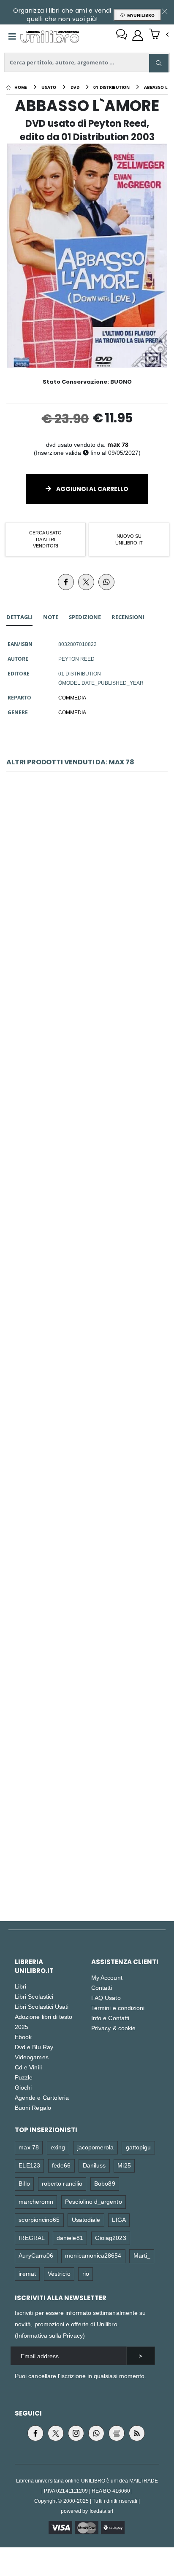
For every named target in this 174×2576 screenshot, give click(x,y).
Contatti (102, 1987)
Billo (24, 2183)
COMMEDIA (72, 697)
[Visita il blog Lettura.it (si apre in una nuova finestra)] (117, 2433)
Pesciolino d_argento (93, 2201)
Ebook (23, 2037)
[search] (159, 63)
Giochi (23, 2087)
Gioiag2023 (111, 2238)
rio (86, 2273)
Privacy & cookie (113, 2028)
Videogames (32, 2057)
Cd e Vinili (28, 2067)
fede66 (61, 2165)
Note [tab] (51, 617)
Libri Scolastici (34, 1996)
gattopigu (139, 2147)
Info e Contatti (110, 2018)
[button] (159, 35)
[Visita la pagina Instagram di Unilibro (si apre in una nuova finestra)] (76, 2433)
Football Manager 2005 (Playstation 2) (87, 1457)
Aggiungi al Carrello (92, 489)
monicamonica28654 (93, 2255)
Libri (20, 1986)
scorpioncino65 (39, 2220)
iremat (27, 2273)
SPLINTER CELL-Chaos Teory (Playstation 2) (87, 1645)
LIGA (119, 2220)
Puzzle (24, 2077)
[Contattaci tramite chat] (122, 35)
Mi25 (124, 2165)
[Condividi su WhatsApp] (106, 582)
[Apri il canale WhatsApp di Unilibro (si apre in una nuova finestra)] (96, 2433)
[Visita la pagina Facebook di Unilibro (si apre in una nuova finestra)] (35, 2433)
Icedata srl (102, 2511)
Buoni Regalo (33, 2108)
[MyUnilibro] (138, 35)
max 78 (118, 444)
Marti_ (142, 2255)
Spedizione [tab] (85, 617)
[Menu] (12, 37)
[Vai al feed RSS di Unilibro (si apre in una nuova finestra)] (137, 2433)
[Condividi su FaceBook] (66, 582)
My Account (107, 1977)
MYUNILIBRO (140, 15)
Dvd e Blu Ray (34, 2047)
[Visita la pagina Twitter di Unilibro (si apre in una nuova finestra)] (56, 2433)
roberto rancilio (62, 2183)
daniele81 (70, 2238)
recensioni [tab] (128, 617)
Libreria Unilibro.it (34, 1966)
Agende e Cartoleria (42, 2097)
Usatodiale (86, 2220)
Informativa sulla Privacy (50, 2335)
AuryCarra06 (36, 2255)
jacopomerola (96, 2147)
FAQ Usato (106, 1998)
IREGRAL (31, 2238)
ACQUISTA (91, 946)
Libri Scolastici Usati (42, 2006)
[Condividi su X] (86, 582)
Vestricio (59, 2273)
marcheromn (36, 2201)
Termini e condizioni (118, 2008)
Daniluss (94, 2165)
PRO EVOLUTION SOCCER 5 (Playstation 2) (87, 1269)
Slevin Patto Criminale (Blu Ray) (87, 894)
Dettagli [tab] (19, 617)
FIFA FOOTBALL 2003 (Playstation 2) (87, 1833)
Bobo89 (105, 2183)
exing (58, 2147)
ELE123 (29, 2165)
